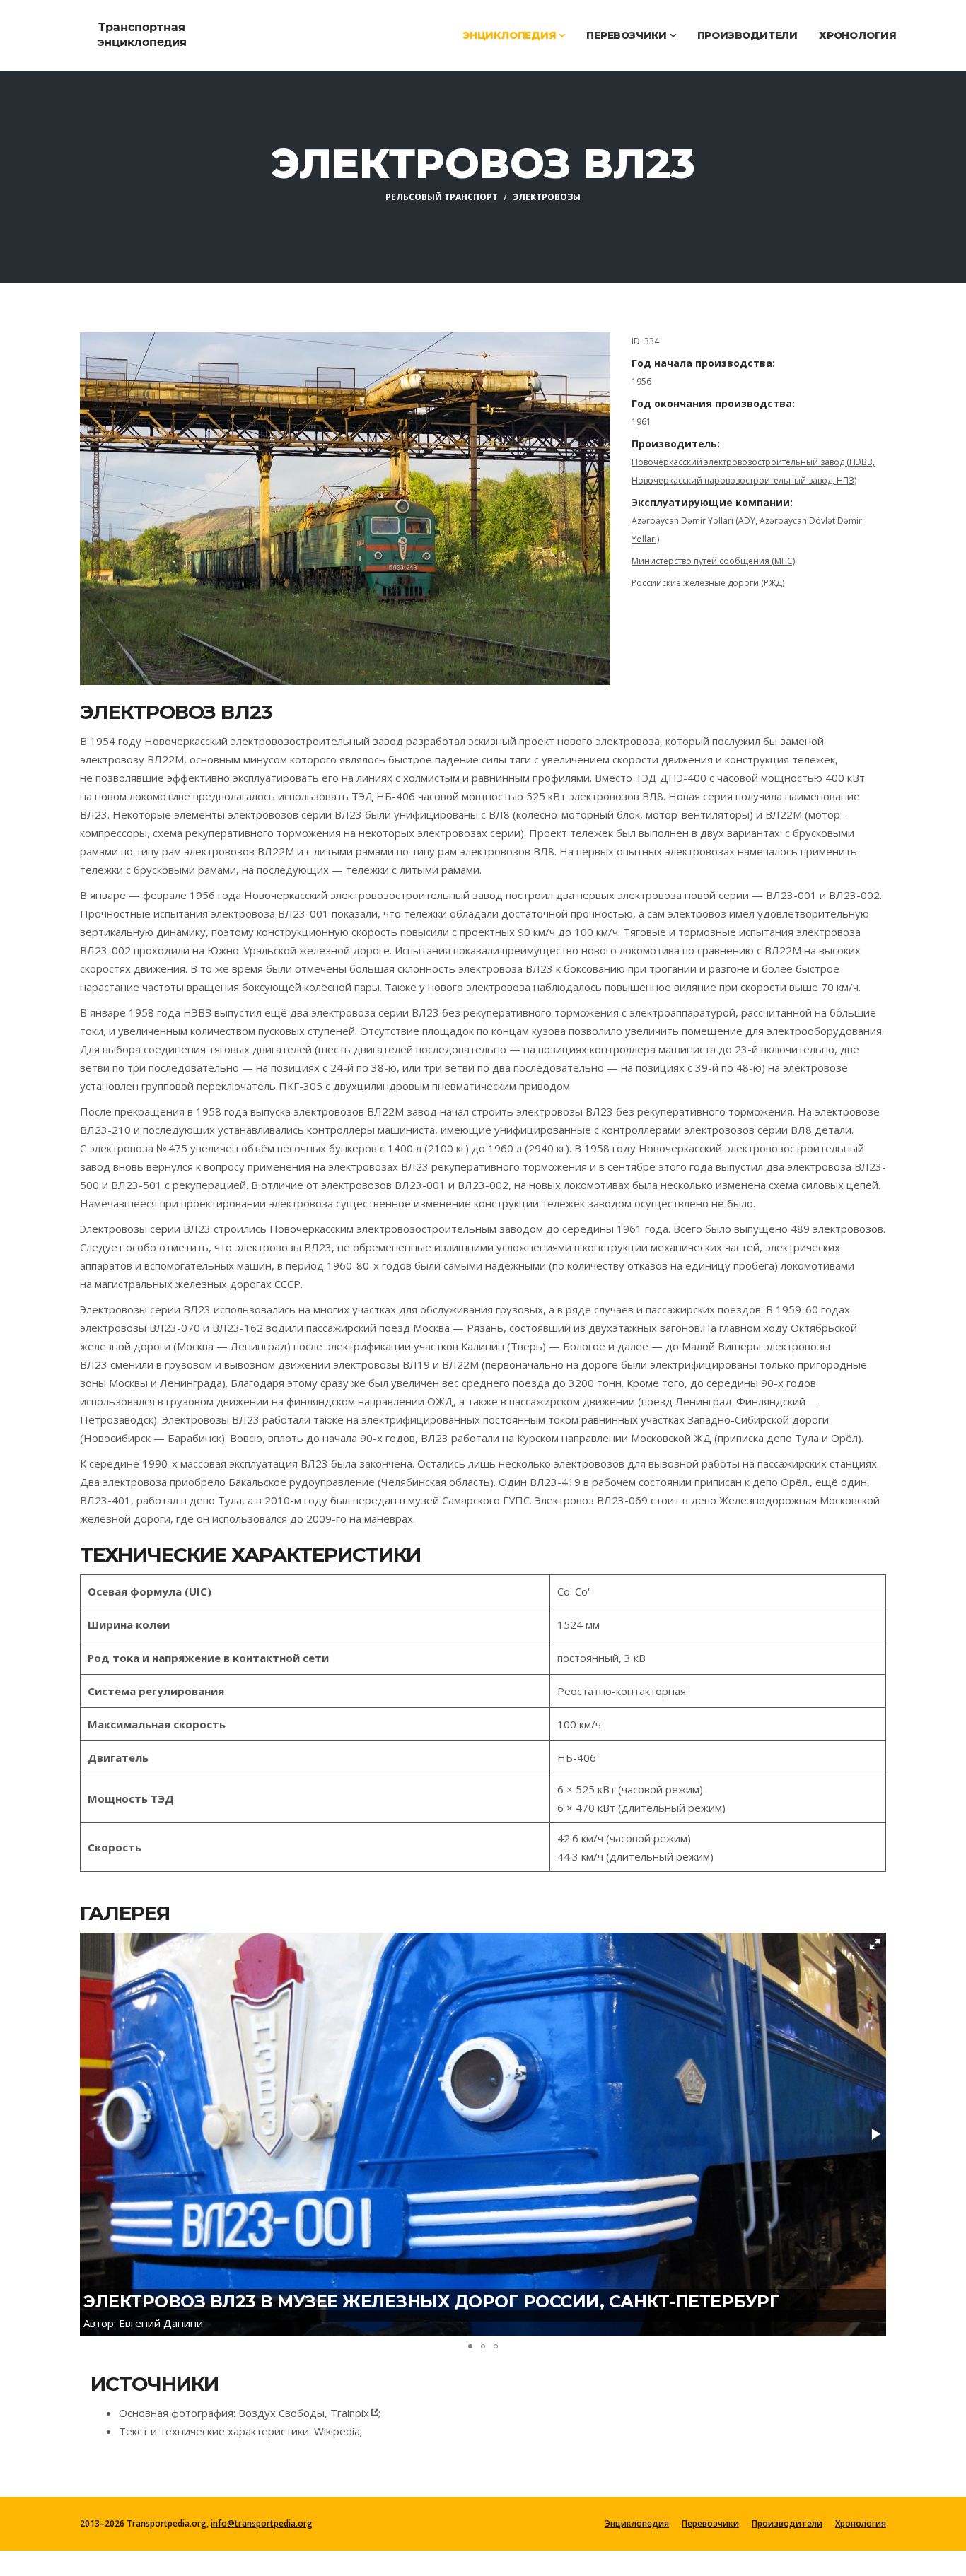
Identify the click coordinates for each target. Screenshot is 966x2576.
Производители (747, 35)
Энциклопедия (511, 35)
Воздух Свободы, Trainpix (304, 2413)
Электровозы (547, 197)
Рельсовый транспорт (442, 197)
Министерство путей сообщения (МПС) (713, 561)
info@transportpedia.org (262, 2523)
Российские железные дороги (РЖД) (708, 583)
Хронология (858, 35)
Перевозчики (628, 35)
